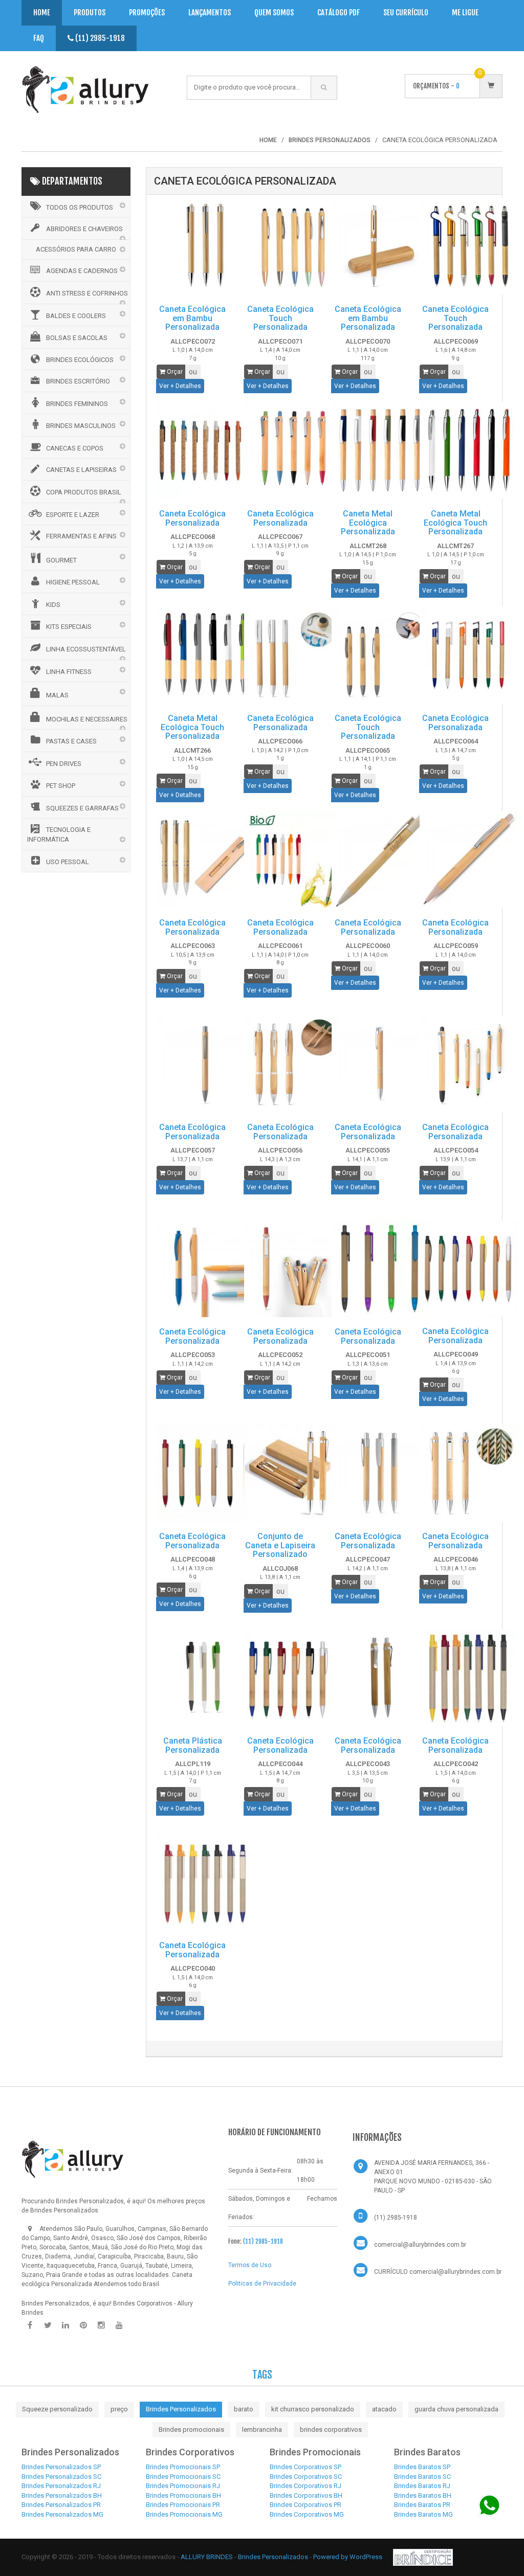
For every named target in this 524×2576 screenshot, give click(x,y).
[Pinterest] (83, 2325)
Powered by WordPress (348, 2556)
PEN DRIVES (64, 764)
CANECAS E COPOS (75, 448)
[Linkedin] (65, 2325)
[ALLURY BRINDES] (73, 2159)
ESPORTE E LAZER (73, 515)
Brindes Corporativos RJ (305, 2486)
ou (193, 372)
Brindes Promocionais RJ (183, 2486)
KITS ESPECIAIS (69, 627)
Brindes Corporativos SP (305, 2467)
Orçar (174, 372)
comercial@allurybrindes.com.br (420, 2245)
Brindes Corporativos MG (307, 2514)
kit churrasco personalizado (313, 2409)
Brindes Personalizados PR (61, 2505)
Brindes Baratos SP (422, 2467)
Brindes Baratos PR (422, 2505)
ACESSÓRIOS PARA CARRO (76, 249)
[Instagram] (101, 2325)
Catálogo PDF (339, 13)
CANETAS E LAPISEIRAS (81, 470)
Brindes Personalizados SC (61, 2477)
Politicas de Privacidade (262, 2284)
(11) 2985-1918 (99, 38)
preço (119, 2409)
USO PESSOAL (68, 862)
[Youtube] (119, 2325)
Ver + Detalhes (180, 386)
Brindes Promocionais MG (184, 2514)
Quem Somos (274, 13)
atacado (384, 2409)
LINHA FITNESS (69, 672)
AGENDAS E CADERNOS (82, 271)
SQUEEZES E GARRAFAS (82, 808)
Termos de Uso (250, 2265)
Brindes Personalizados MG (62, 2514)
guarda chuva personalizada (456, 2409)
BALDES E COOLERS (76, 316)
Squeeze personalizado (57, 2409)
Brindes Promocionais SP (183, 2467)
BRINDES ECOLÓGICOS (80, 360)
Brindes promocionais (191, 2430)
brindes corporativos (331, 2430)
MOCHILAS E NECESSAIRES (87, 719)
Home (42, 13)
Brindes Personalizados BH (62, 2495)
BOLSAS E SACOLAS (77, 338)
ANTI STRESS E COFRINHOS (87, 293)
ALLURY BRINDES (207, 2556)
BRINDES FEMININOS (77, 404)
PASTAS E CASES (71, 741)
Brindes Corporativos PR (305, 2505)
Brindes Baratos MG (423, 2514)
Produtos (90, 13)
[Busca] (324, 87)
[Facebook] (30, 2325)
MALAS (57, 695)
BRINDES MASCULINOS (81, 426)
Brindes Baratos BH (423, 2495)
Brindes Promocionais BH (183, 2495)
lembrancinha (262, 2430)
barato (244, 2409)
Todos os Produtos (80, 207)
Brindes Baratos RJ (422, 2486)
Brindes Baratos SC (422, 2477)
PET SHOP (61, 786)
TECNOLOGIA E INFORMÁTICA (59, 834)
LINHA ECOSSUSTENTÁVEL (86, 649)
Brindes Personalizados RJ (61, 2486)
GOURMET (61, 560)
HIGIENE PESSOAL (73, 582)
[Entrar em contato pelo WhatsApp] (489, 2505)
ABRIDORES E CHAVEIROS (84, 229)
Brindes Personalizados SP (61, 2467)
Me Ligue (465, 13)
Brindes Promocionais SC (183, 2477)
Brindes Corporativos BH (306, 2495)
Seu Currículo (406, 13)
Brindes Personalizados (181, 2409)
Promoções (147, 13)
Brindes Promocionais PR (183, 2505)
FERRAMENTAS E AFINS (81, 536)
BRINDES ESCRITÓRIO (78, 381)
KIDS (53, 605)
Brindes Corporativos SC (306, 2477)
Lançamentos (210, 13)
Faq (39, 38)
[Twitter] (48, 2325)
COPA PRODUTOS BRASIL (84, 492)
